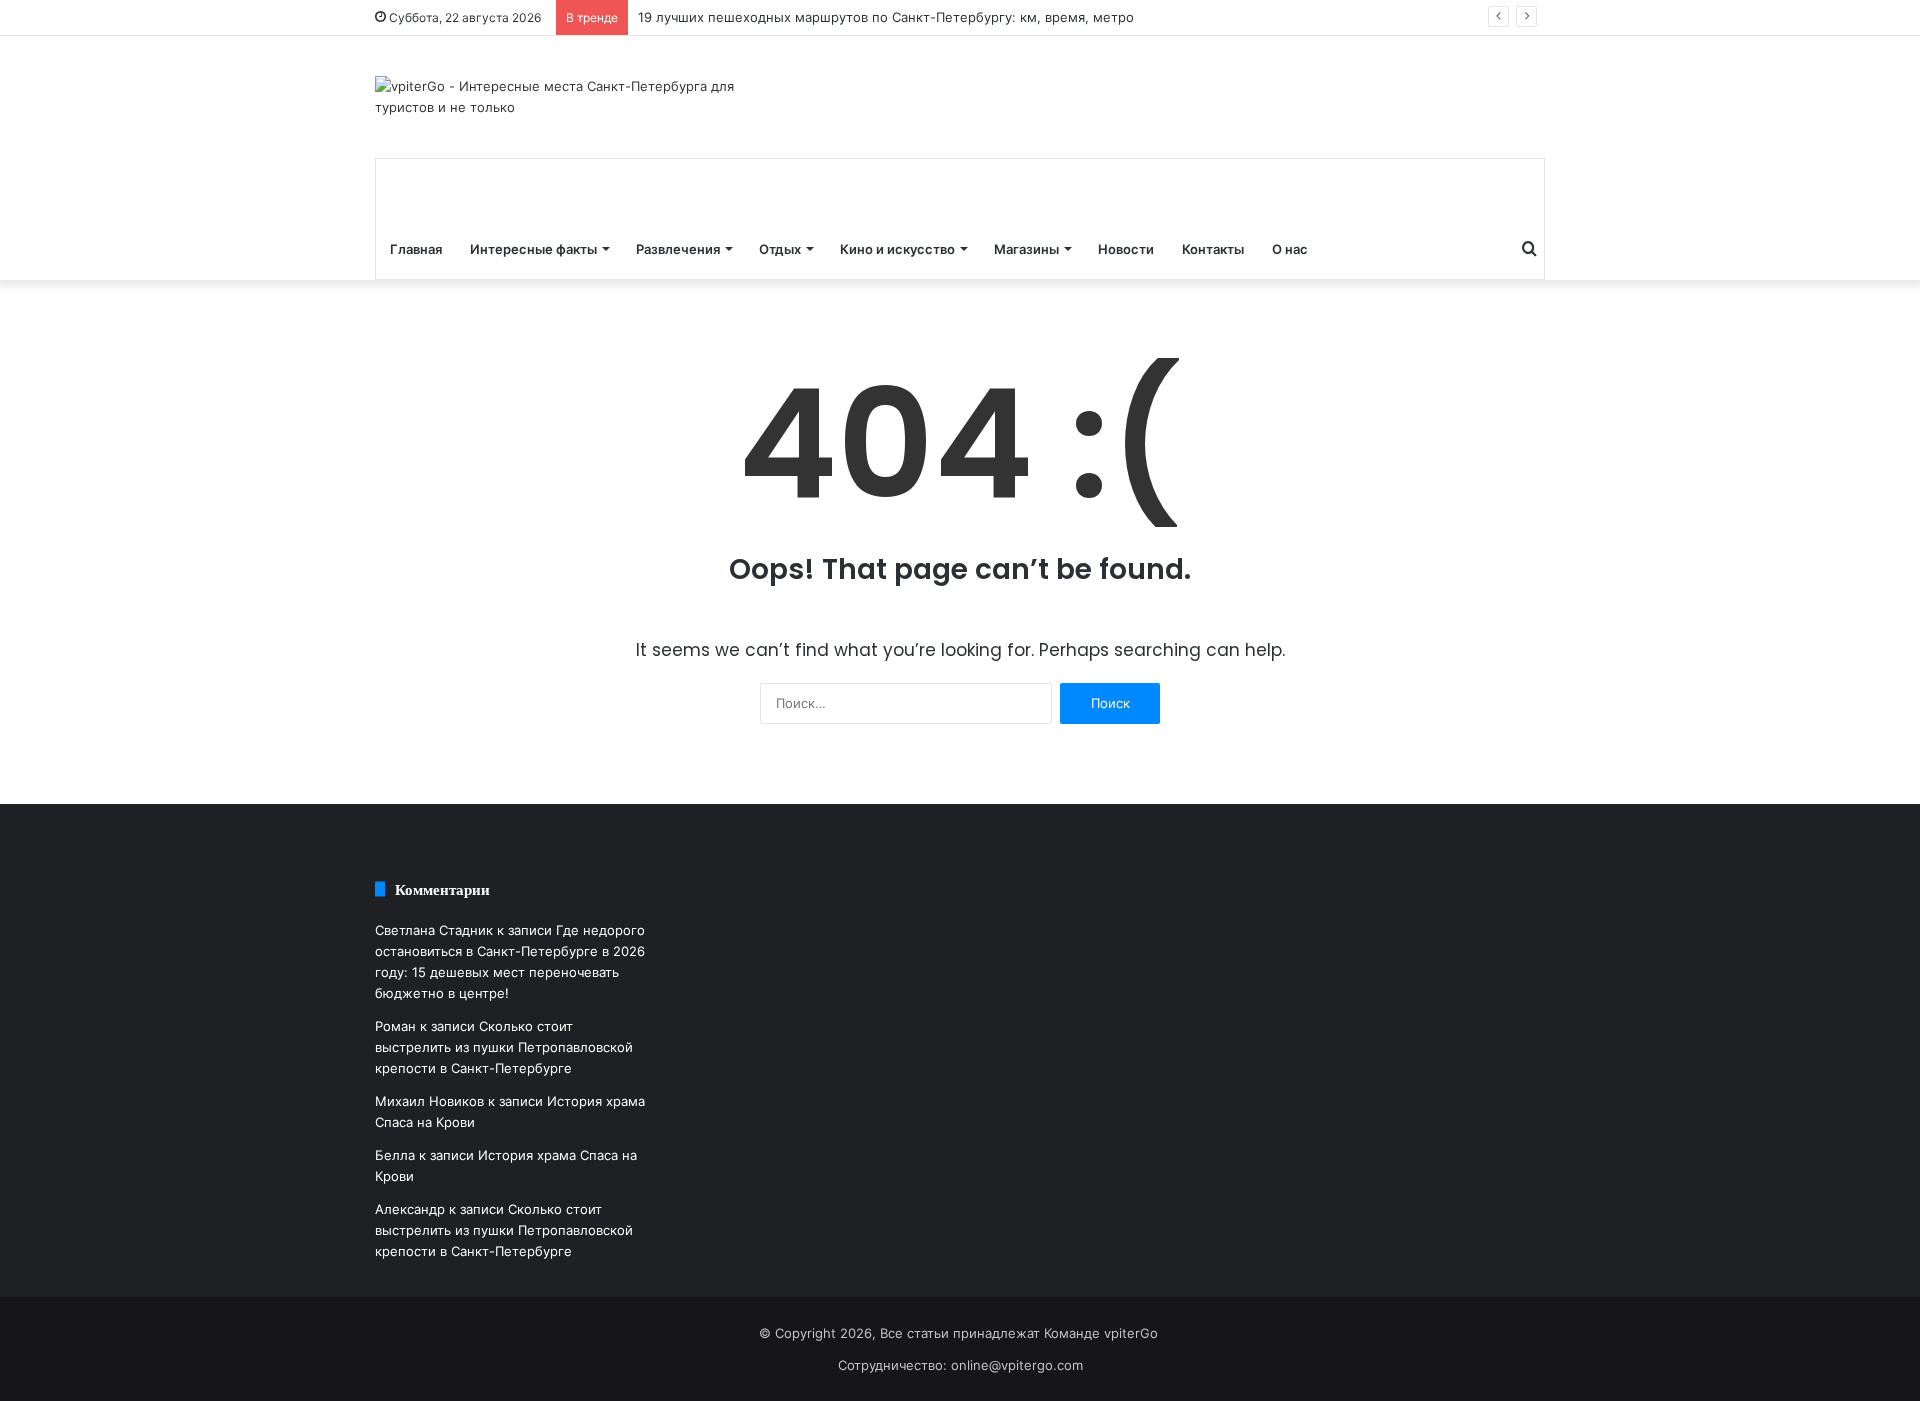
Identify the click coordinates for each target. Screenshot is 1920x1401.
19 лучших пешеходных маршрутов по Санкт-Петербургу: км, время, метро (886, 17)
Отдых (780, 249)
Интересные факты (533, 249)
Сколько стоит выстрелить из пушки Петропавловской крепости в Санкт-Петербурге (504, 1047)
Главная (416, 249)
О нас (1290, 249)
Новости (1126, 249)
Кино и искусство (897, 249)
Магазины (1026, 249)
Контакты (1213, 249)
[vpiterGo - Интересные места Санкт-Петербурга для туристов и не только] (560, 97)
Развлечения (678, 249)
